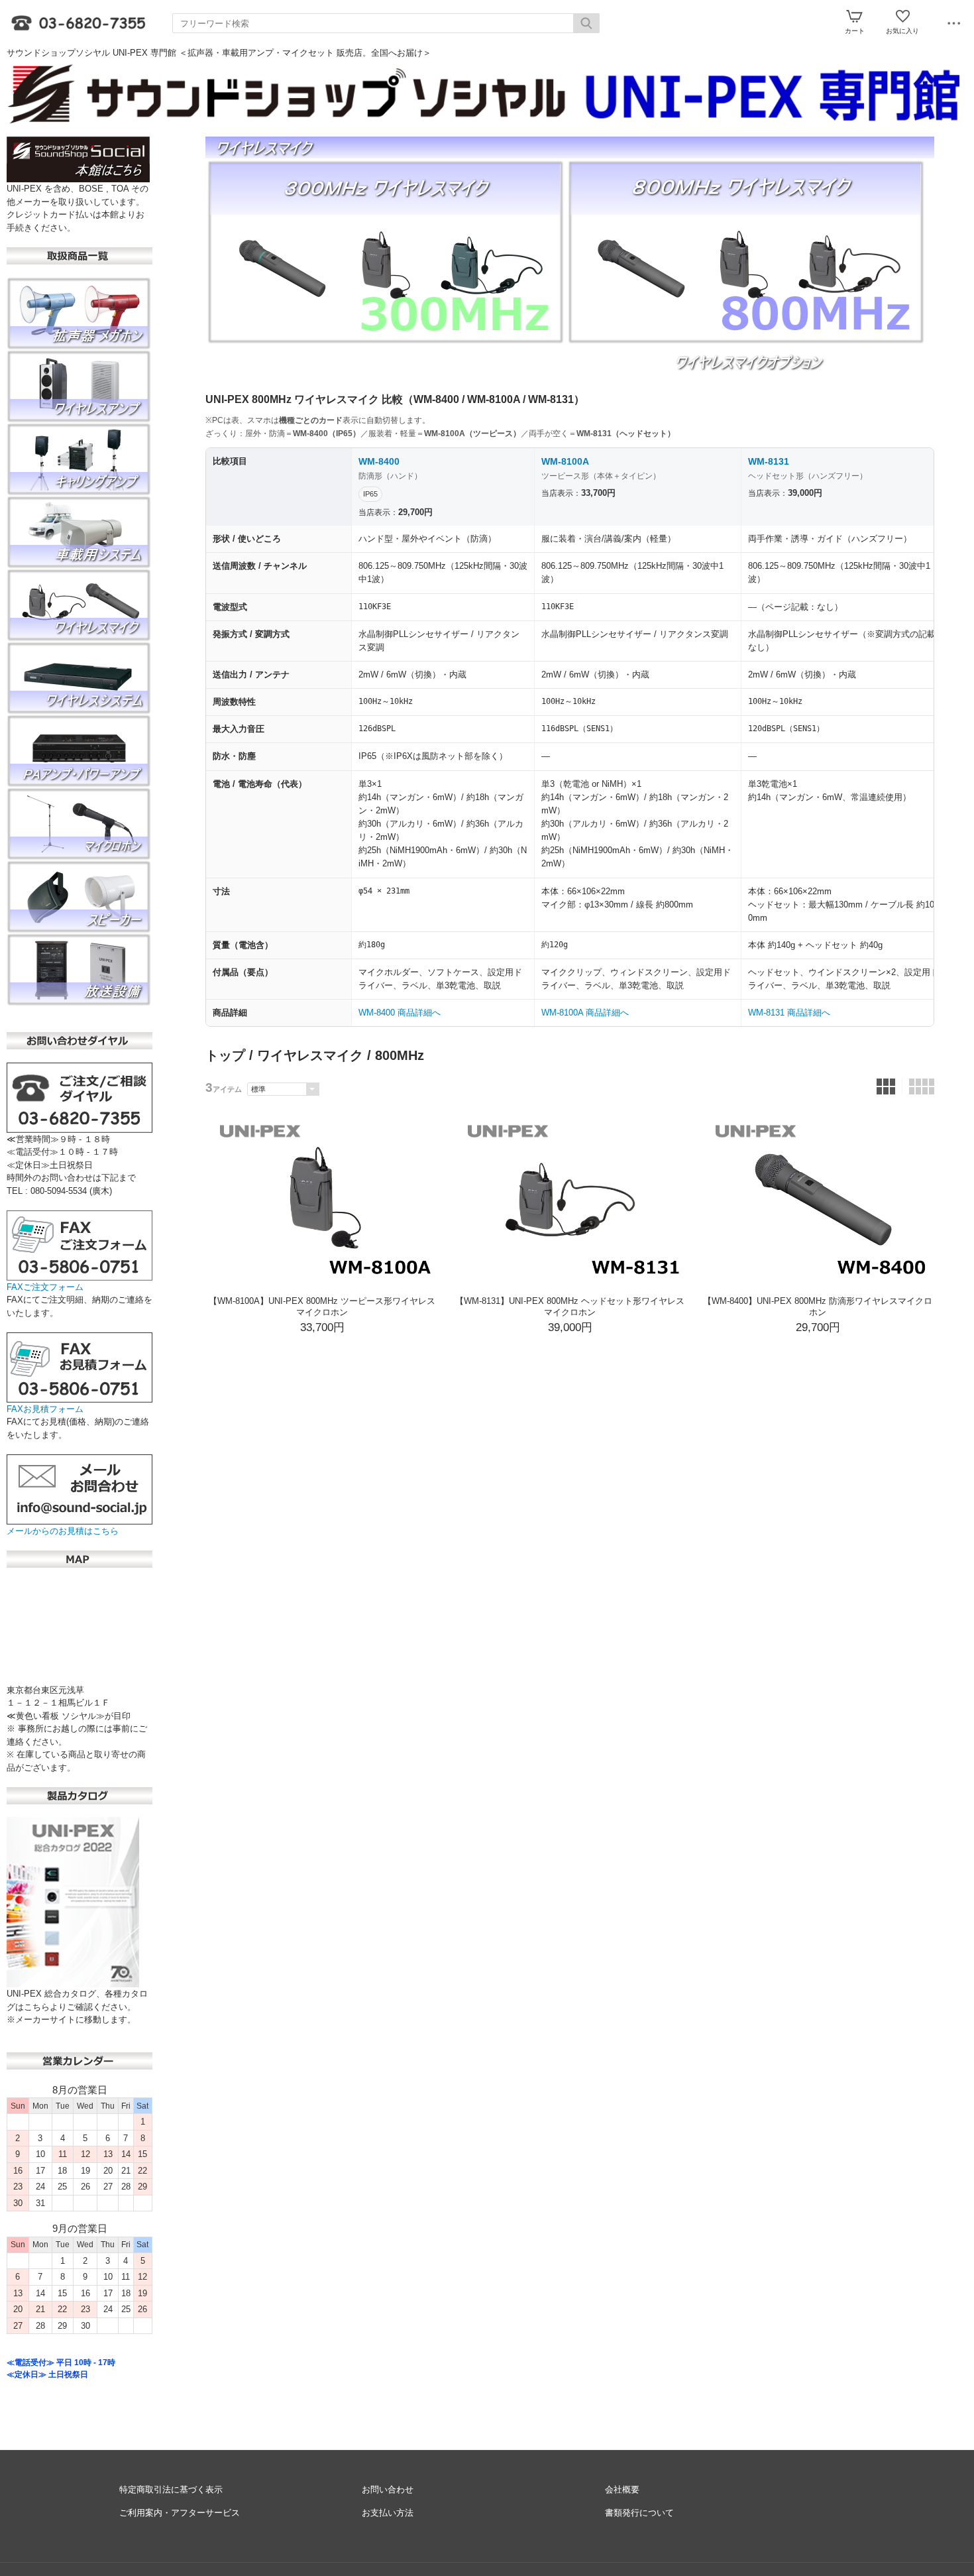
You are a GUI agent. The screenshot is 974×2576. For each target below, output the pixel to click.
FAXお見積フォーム (45, 1409)
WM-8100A (565, 461)
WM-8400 (379, 461)
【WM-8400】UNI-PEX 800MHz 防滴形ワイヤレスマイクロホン (818, 1307)
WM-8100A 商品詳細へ (585, 1013)
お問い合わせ (388, 2489)
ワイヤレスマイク (310, 1055)
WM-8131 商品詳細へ (789, 1013)
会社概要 (622, 2489)
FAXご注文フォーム (45, 1287)
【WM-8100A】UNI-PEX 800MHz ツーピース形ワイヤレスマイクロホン (322, 1307)
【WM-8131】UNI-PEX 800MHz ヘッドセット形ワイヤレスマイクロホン (570, 1307)
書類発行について (639, 2513)
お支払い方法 (388, 2513)
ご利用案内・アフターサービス (180, 2513)
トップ (225, 1055)
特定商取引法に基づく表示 (171, 2489)
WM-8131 (769, 461)
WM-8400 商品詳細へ (400, 1013)
